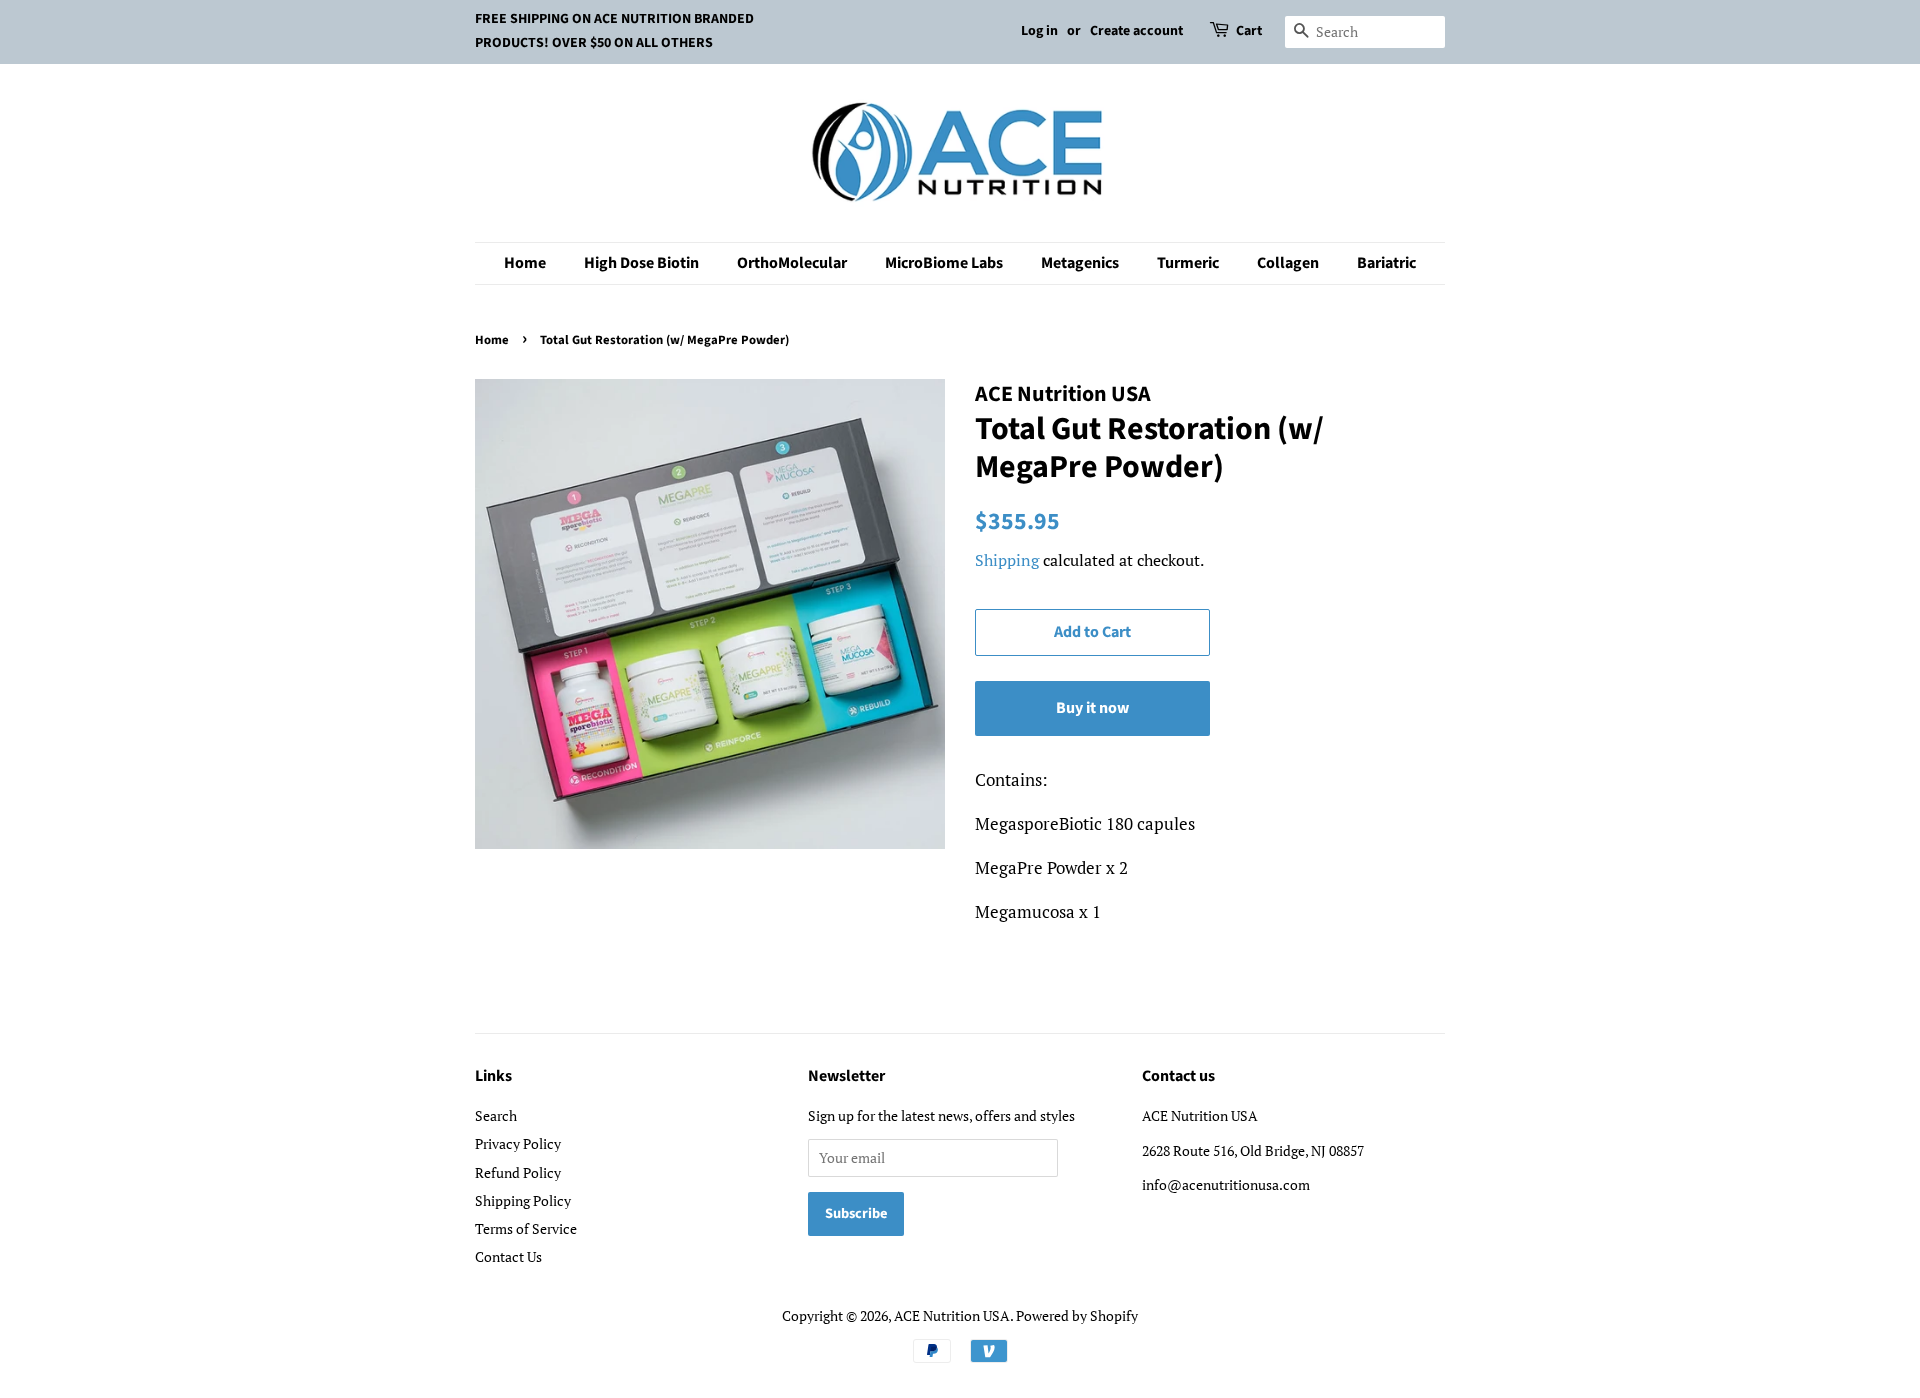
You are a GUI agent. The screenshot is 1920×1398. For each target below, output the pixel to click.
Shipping (1007, 560)
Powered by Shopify (1077, 1315)
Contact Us (508, 1256)
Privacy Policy (518, 1143)
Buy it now (1092, 708)
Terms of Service (526, 1228)
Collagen (1288, 263)
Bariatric (1386, 263)
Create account (1136, 31)
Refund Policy (518, 1172)
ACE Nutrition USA (952, 1315)
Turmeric (1188, 263)
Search (496, 1115)
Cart (1249, 31)
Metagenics (1080, 263)
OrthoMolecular (792, 263)
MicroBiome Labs (944, 263)
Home (525, 263)
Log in (1039, 31)
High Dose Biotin (641, 263)
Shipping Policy (523, 1200)
